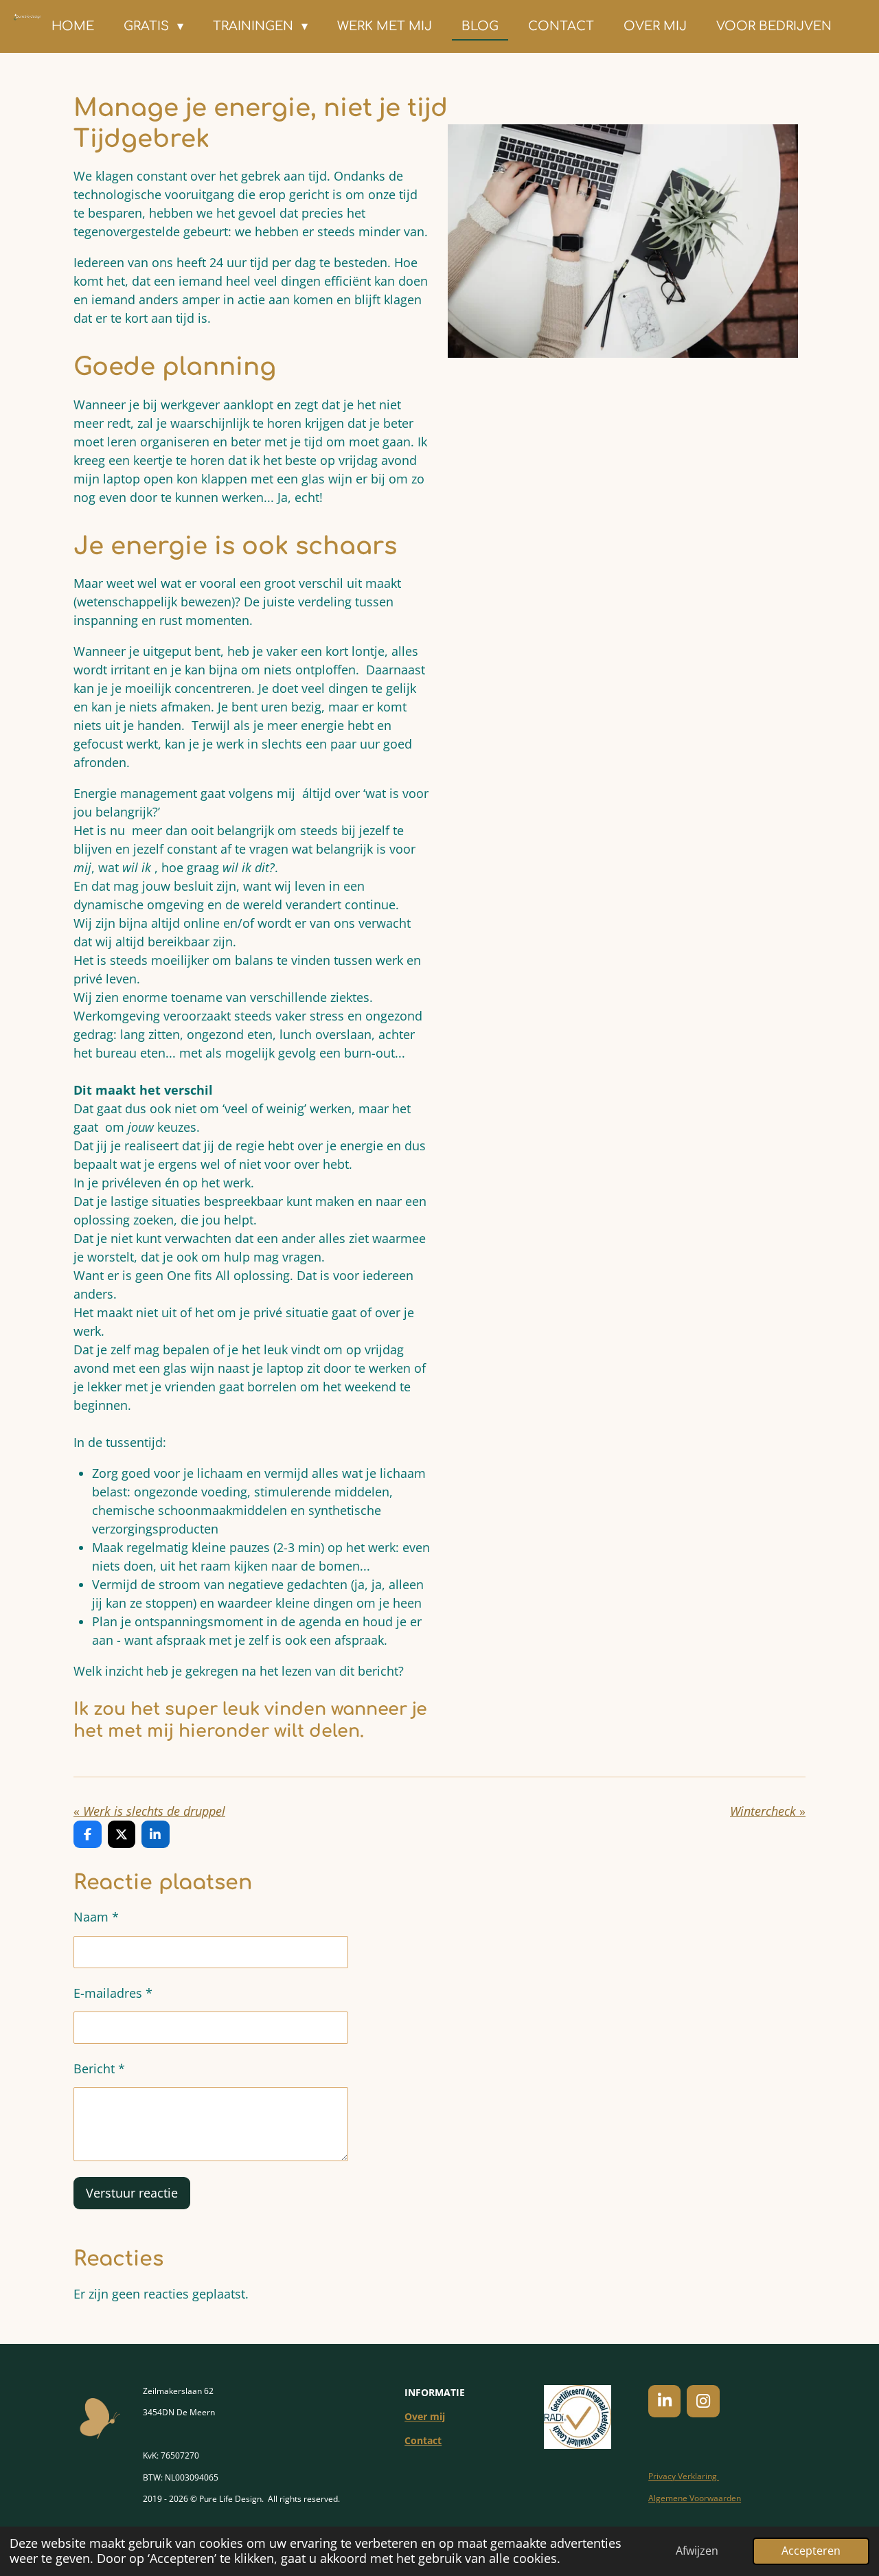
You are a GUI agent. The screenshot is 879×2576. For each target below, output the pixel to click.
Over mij (425, 2416)
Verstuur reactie (132, 2193)
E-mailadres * (113, 1993)
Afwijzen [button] (697, 2551)
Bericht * (99, 2068)
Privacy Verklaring (684, 2476)
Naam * (96, 1917)
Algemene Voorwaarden (695, 2498)
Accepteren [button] (811, 2551)
